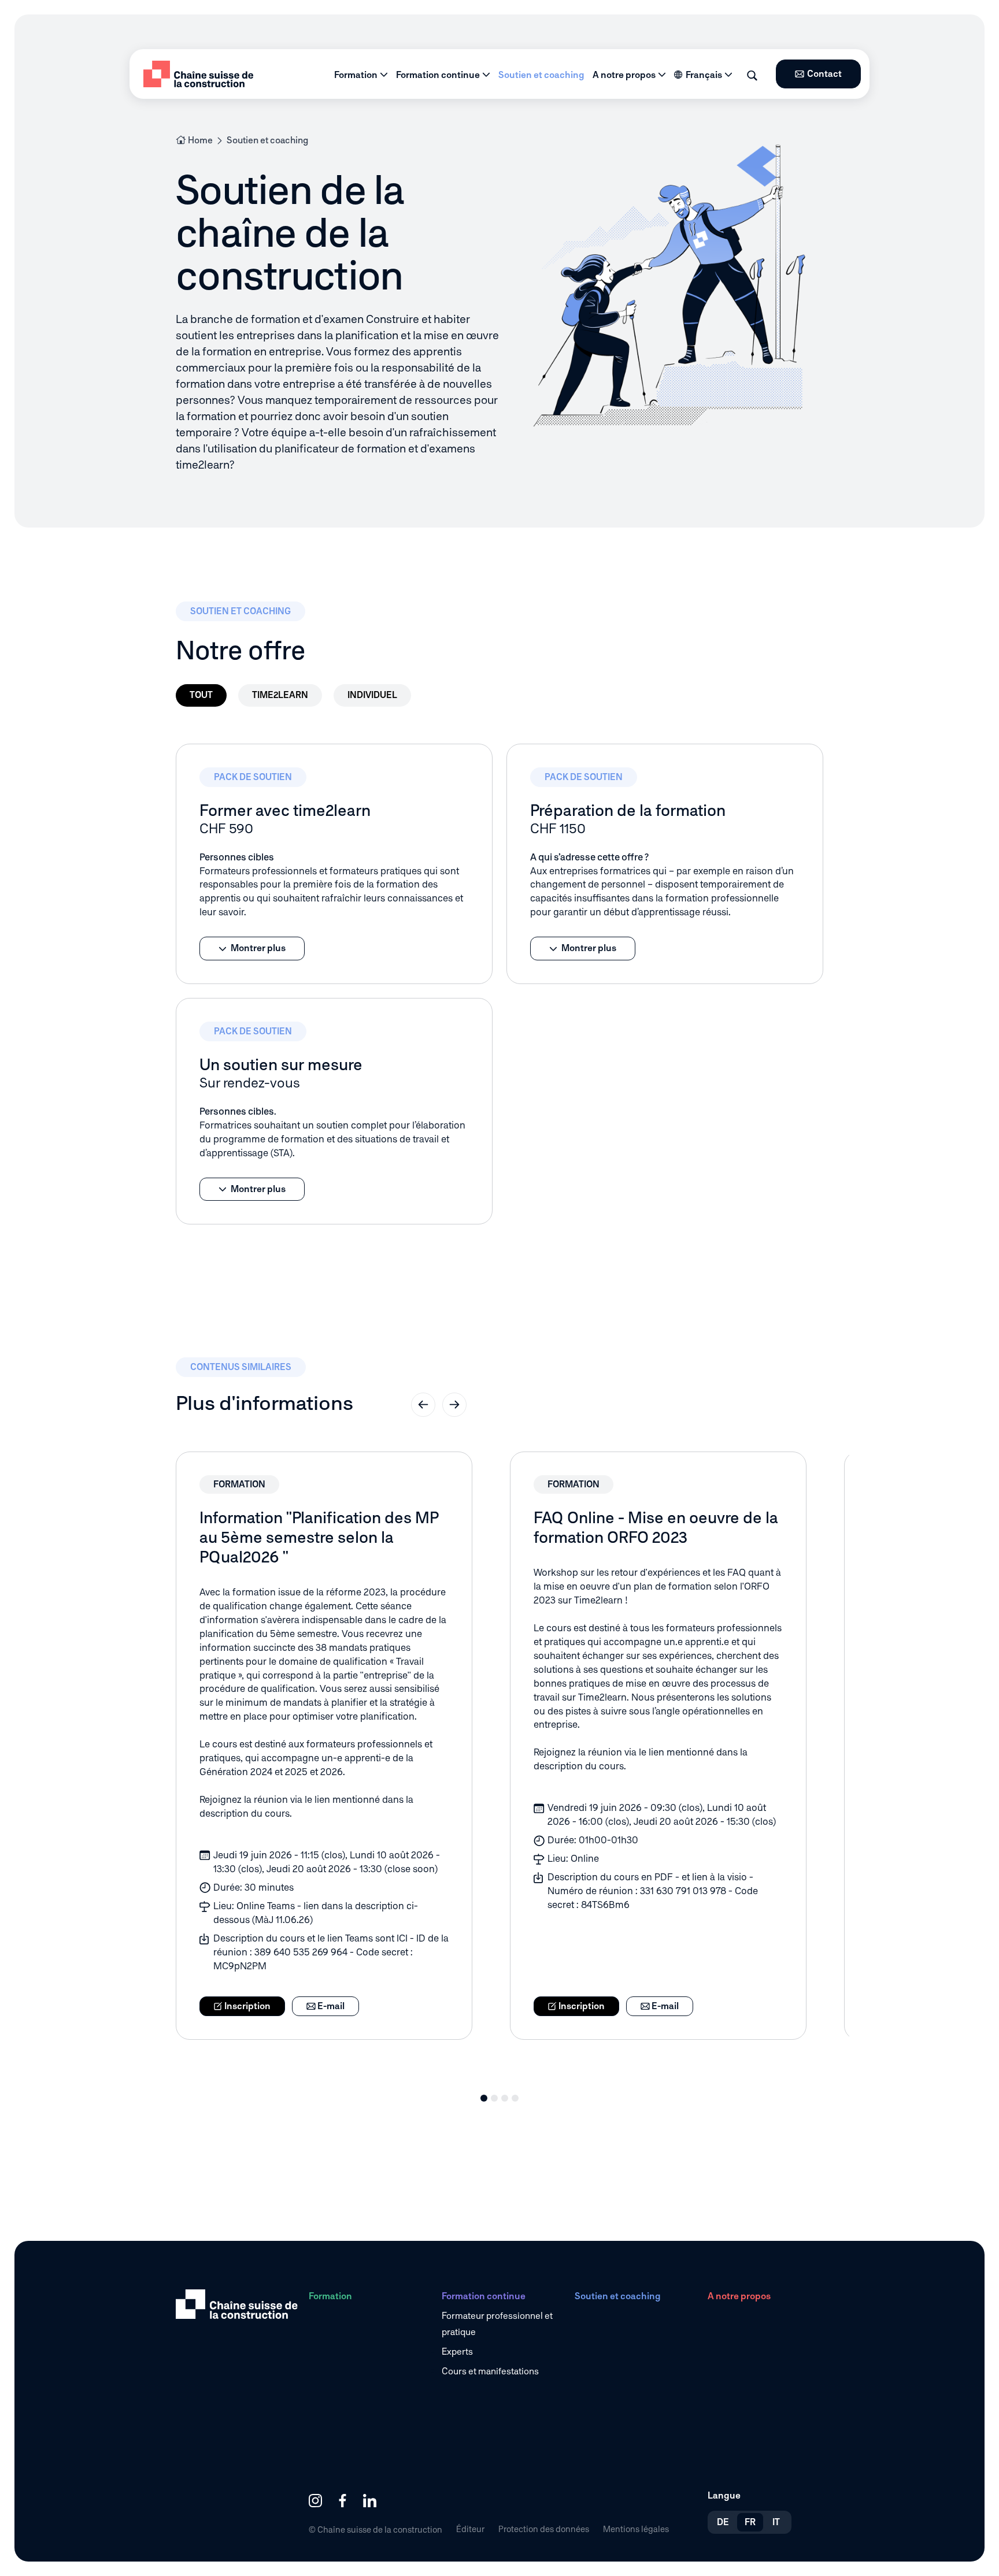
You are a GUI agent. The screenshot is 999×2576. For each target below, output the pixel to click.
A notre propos (624, 75)
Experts (457, 2352)
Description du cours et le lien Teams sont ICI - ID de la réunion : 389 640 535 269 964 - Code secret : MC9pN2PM (331, 1952)
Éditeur (470, 2529)
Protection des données (544, 2529)
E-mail (330, 2006)
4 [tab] (515, 2098)
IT (776, 2522)
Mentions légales (636, 2529)
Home (200, 140)
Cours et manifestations (490, 2371)
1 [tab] (484, 2098)
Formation (356, 75)
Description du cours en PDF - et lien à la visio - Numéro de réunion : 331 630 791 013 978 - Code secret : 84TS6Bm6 (653, 1891)
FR (750, 2522)
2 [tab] (494, 2098)
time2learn (280, 695)
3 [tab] (505, 2098)
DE (723, 2522)
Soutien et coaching (541, 75)
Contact (824, 74)
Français (704, 75)
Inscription (247, 2006)
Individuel (372, 695)
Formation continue (438, 75)
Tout (201, 695)
